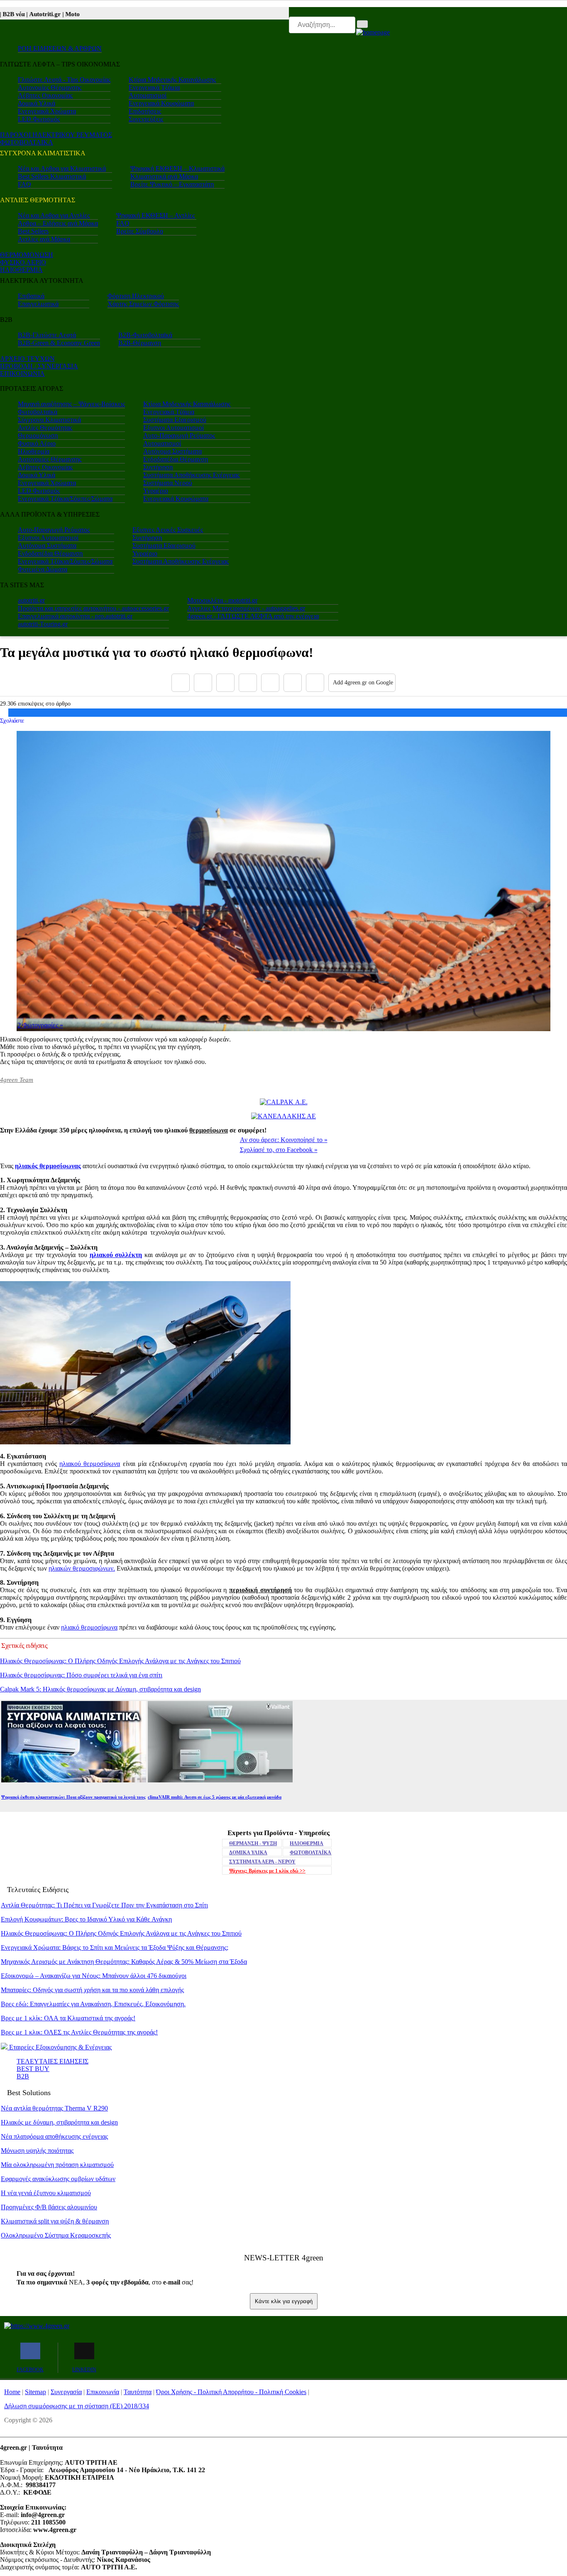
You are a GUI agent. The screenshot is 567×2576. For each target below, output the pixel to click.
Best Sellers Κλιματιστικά (52, 176)
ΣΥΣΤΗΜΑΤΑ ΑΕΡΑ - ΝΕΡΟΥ (262, 1862)
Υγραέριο (156, 491)
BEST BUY (33, 2069)
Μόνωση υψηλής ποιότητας (37, 2151)
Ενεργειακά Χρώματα (47, 111)
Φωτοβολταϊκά (38, 412)
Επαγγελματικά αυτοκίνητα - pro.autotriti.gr (75, 616)
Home (12, 2392)
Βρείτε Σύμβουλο (140, 231)
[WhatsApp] (270, 683)
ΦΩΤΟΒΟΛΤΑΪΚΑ (310, 1853)
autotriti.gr (31, 600)
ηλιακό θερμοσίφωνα (89, 1627)
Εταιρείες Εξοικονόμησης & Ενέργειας (60, 2047)
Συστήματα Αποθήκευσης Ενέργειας (191, 475)
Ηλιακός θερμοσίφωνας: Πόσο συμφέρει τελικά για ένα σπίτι (81, 1675)
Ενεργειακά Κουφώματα (161, 103)
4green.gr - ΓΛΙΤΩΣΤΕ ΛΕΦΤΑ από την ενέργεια (253, 616)
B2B (23, 2076)
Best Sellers (33, 231)
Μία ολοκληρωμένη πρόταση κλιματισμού (57, 2165)
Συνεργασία (66, 2392)
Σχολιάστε (12, 721)
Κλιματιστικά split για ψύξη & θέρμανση (55, 2221)
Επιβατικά (31, 296)
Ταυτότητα (138, 2392)
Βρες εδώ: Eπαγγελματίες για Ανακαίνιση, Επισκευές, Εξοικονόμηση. (93, 2004)
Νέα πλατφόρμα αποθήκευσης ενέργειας (54, 2136)
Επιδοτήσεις (145, 111)
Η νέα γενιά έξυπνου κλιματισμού (46, 2193)
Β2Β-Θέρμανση (140, 343)
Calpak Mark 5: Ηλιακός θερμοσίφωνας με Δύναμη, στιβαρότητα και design (100, 1689)
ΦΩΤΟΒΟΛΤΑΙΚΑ (27, 142)
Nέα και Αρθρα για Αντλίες (54, 215)
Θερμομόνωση (38, 435)
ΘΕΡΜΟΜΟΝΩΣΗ (27, 255)
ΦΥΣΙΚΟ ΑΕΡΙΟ (23, 262)
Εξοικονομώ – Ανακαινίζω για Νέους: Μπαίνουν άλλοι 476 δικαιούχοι (94, 1976)
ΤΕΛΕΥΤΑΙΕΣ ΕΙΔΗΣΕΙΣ (53, 2061)
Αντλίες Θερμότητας (45, 428)
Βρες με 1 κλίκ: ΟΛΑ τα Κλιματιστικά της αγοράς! (68, 2018)
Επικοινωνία (103, 2392)
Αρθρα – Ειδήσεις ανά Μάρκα (58, 223)
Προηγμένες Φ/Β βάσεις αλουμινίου (49, 2207)
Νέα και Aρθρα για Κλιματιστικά (62, 168)
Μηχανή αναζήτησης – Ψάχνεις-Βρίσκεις (71, 404)
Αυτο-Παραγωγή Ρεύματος (179, 435)
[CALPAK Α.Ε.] (284, 1102)
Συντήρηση (158, 467)
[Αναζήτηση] (362, 24)
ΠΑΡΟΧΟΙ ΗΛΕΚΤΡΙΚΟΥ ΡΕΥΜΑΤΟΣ (56, 135)
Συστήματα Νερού (168, 483)
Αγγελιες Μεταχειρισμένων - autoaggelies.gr (246, 608)
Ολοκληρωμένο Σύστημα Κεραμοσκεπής (56, 2235)
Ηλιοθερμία (34, 451)
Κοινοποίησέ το (284, 1140)
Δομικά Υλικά (37, 103)
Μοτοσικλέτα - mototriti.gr (222, 600)
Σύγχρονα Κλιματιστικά (49, 420)
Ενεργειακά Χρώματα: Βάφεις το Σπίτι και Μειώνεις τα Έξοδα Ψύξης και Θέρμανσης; (115, 1947)
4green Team (17, 1080)
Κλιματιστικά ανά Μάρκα (164, 176)
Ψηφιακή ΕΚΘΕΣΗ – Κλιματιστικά (177, 168)
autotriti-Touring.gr (43, 624)
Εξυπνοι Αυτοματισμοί (174, 428)
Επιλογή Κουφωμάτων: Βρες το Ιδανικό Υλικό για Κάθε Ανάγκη (86, 1919)
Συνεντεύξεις (146, 119)
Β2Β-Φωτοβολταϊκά (145, 335)
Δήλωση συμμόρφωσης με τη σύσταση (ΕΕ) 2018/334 (77, 2406)
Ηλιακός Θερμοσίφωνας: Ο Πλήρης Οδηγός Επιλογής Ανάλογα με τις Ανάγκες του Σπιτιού (120, 1661)
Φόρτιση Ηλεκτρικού (136, 296)
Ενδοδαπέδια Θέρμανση (176, 459)
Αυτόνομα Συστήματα (172, 451)
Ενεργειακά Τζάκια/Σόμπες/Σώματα (65, 499)
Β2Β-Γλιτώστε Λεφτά (47, 335)
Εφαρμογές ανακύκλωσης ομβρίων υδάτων (58, 2179)
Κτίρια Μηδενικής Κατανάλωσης (172, 80)
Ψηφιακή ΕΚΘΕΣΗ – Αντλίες (155, 215)
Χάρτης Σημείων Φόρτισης (143, 304)
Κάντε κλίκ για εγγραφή (284, 2301)
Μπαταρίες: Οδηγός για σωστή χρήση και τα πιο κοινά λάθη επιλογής (92, 1990)
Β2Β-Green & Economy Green (59, 343)
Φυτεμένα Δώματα (43, 569)
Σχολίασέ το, (279, 1150)
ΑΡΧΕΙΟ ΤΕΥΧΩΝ (27, 359)
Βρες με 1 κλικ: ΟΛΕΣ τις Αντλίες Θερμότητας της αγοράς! (79, 2032)
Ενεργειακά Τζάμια (154, 87)
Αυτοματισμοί (148, 95)
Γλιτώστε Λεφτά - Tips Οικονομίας (64, 80)
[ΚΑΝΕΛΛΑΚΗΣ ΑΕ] (283, 1116)
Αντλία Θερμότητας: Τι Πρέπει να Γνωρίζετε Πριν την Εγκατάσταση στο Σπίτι (104, 1905)
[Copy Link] (315, 683)
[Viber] (248, 683)
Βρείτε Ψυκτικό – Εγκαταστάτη (172, 184)
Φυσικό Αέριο (37, 443)
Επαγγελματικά (38, 304)
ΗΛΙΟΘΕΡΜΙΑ (21, 270)
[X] (203, 683)
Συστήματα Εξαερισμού (175, 420)
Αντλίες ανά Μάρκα (44, 239)
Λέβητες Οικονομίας (45, 95)
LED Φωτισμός (39, 119)
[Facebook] (181, 683)
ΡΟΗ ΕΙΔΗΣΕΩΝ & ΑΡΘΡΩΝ (60, 48)
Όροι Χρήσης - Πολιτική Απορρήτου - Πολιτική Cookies (231, 2392)
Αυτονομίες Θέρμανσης (50, 87)
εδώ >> (267, 1871)
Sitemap (35, 2392)
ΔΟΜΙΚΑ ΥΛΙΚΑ (248, 1853)
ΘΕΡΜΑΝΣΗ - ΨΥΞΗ (253, 1843)
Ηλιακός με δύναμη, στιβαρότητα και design (59, 2122)
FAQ (24, 184)
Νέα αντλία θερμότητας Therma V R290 (54, 2108)
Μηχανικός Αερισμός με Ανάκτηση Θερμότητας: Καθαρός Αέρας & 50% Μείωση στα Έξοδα (124, 1962)
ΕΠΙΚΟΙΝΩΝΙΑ (22, 374)
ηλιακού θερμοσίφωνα (90, 1464)
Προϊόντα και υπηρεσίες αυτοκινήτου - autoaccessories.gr (93, 608)
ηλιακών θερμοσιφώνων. (82, 1568)
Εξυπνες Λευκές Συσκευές (168, 530)
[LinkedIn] (293, 683)
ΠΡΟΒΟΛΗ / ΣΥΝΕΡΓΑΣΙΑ (39, 366)
